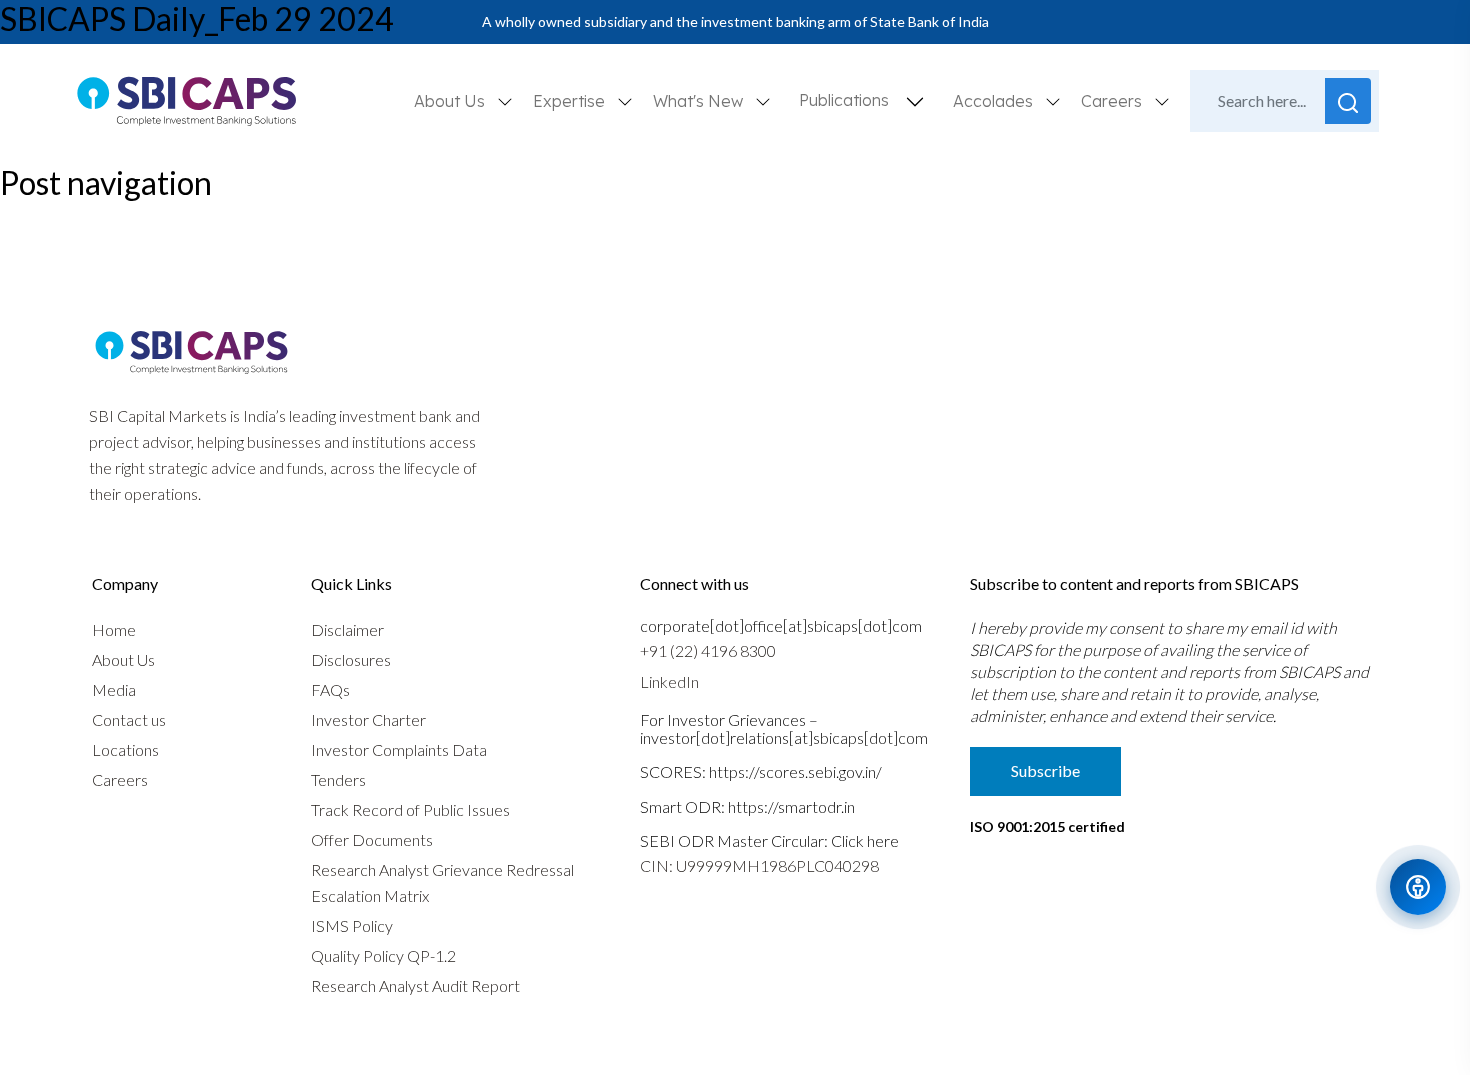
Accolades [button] (995, 101)
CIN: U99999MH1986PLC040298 (759, 865)
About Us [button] (451, 101)
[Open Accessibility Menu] (1418, 887)
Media (114, 689)
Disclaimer (347, 629)
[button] (915, 101)
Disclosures (351, 659)
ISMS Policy (352, 925)
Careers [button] (1113, 101)
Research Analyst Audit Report (415, 985)
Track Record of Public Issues (410, 809)
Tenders (338, 779)
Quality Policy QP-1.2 (383, 955)
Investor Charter (368, 719)
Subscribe (1045, 770)
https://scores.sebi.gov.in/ (795, 771)
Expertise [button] (571, 101)
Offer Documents (372, 839)
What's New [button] (700, 101)
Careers (120, 779)
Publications (844, 100)
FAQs (330, 689)
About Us (123, 659)
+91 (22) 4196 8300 (708, 650)
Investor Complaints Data (399, 749)
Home (114, 629)
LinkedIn (669, 681)
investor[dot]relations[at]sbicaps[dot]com (784, 737)
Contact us (129, 719)
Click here (865, 840)
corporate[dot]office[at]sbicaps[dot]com (781, 625)
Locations (125, 749)
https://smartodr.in (791, 806)
